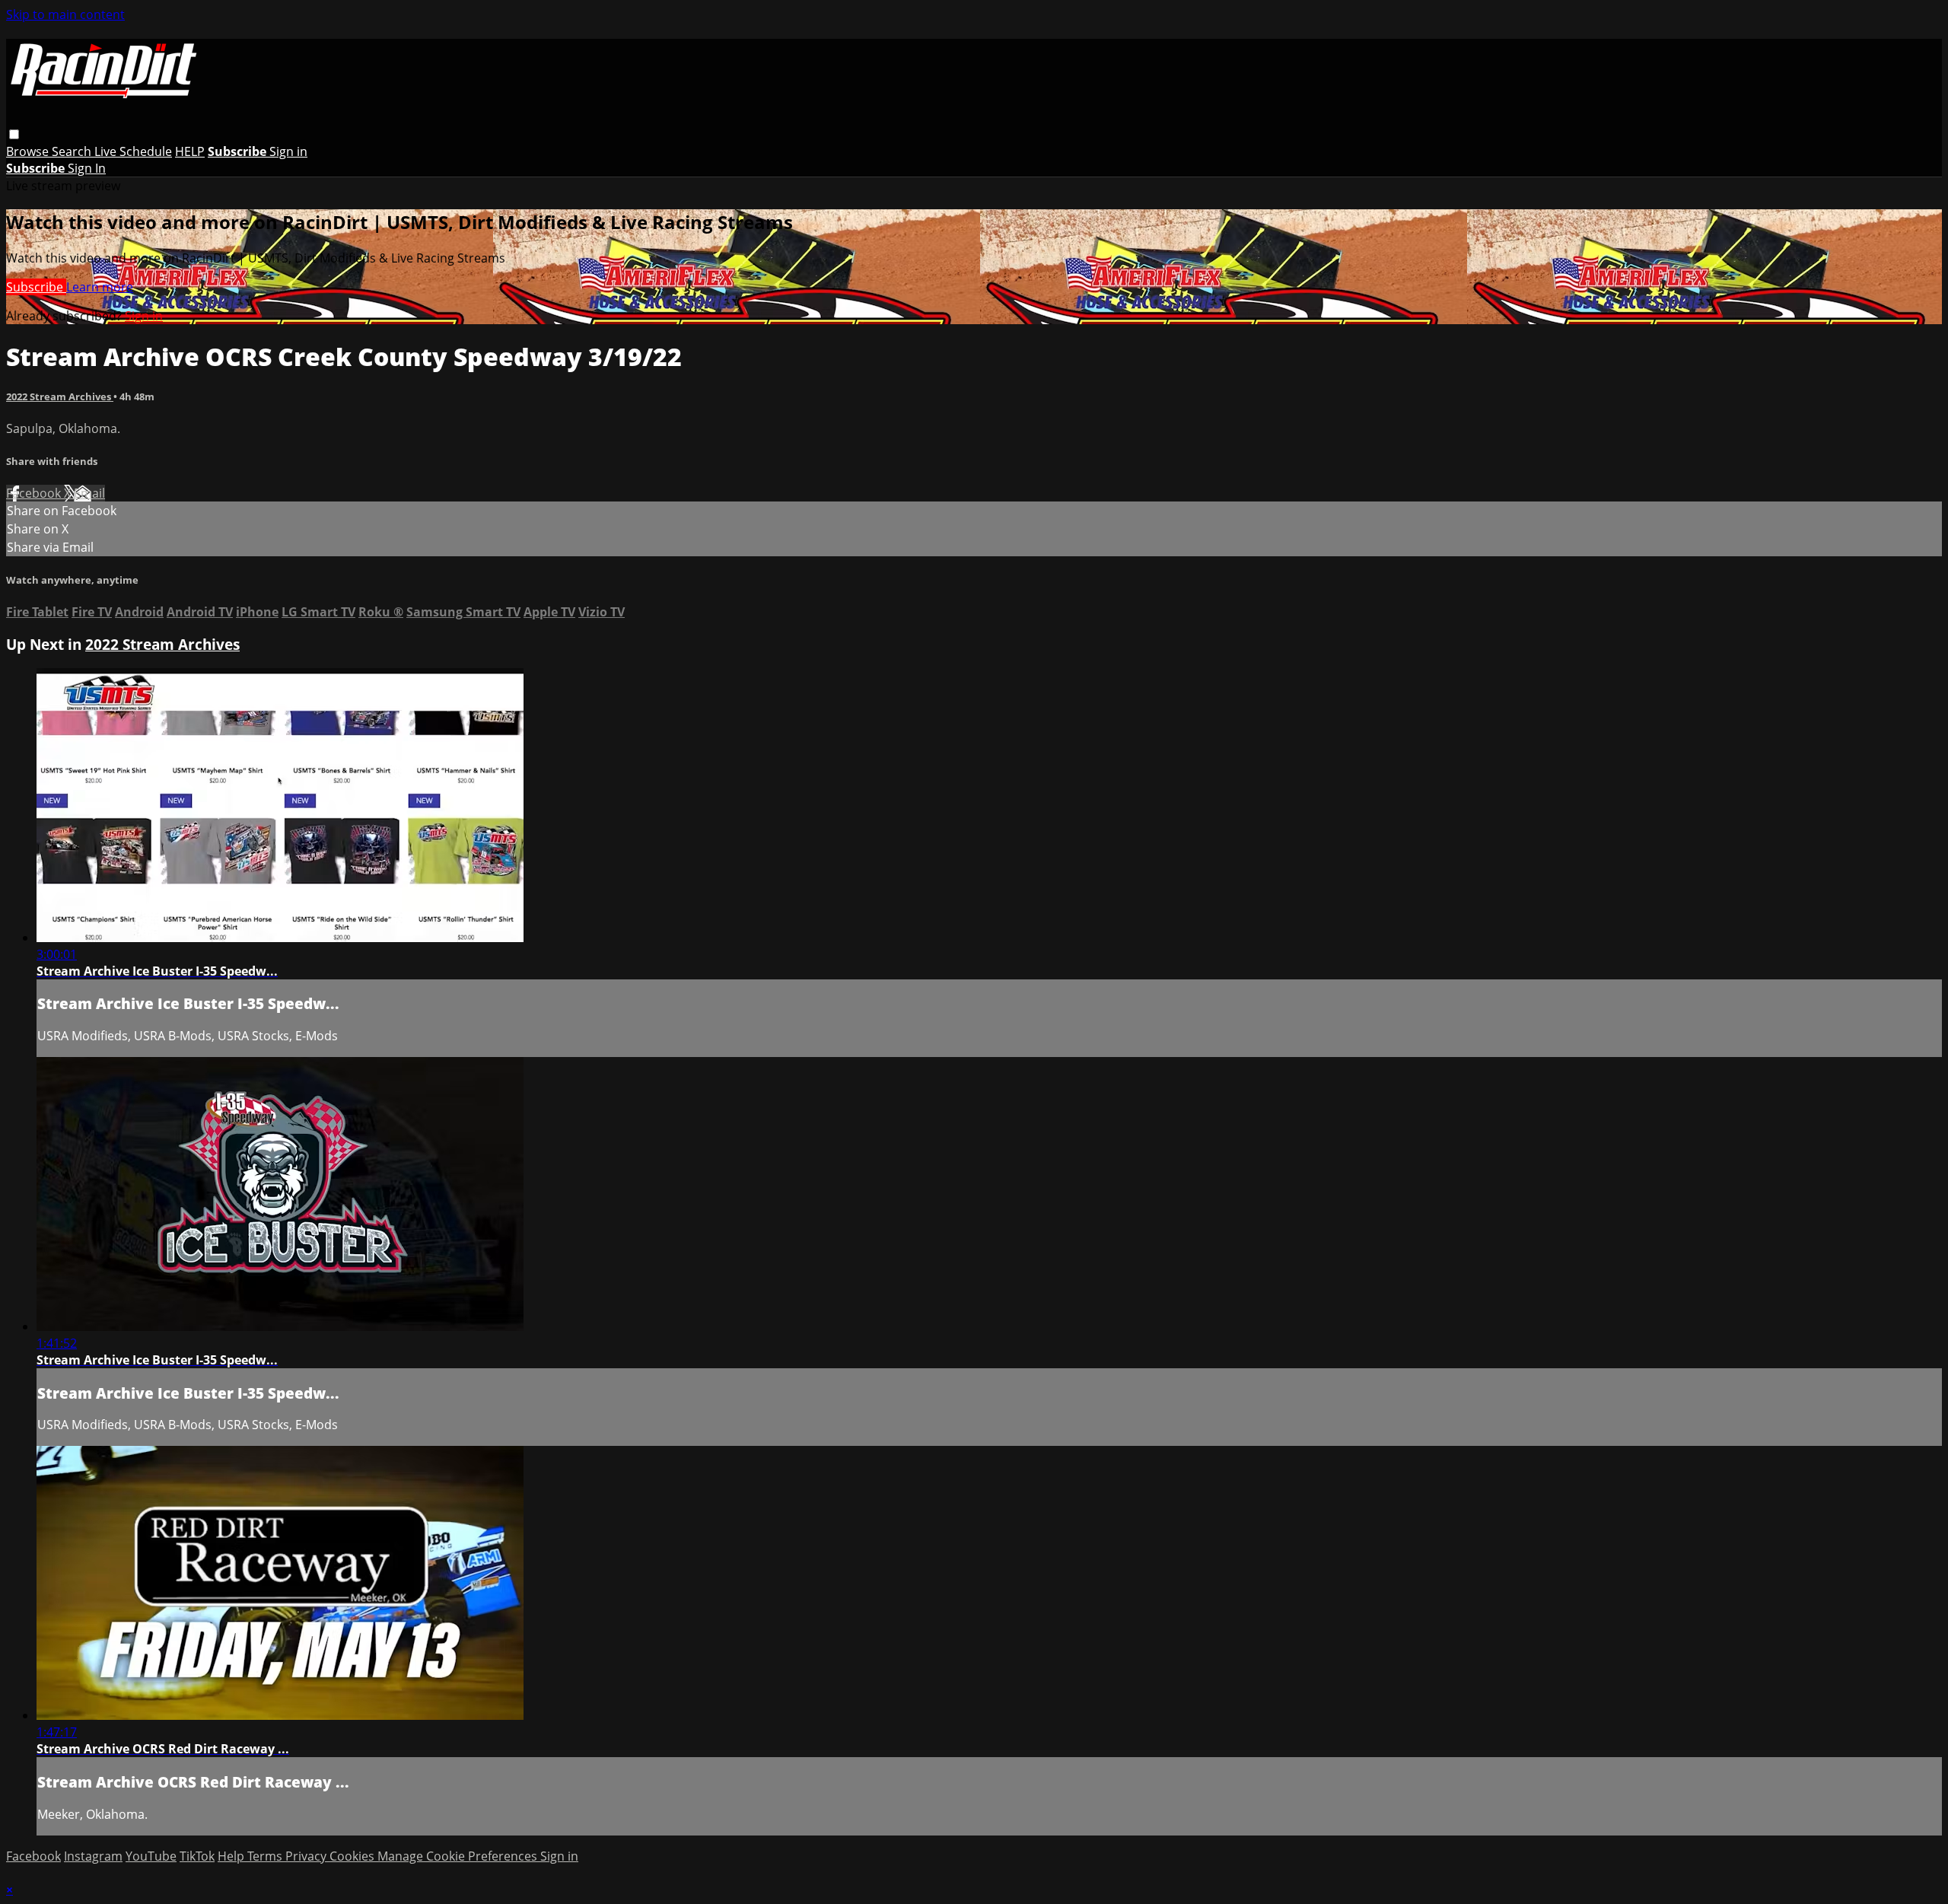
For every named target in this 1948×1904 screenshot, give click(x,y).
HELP (190, 151)
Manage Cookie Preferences (459, 1856)
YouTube (151, 1856)
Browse (29, 151)
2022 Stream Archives (60, 396)
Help (232, 1856)
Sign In (87, 168)
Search (73, 151)
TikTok (197, 1856)
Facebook (35, 493)
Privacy (307, 1856)
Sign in (288, 151)
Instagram (93, 1856)
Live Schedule (133, 151)
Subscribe (36, 287)
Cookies (353, 1856)
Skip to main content (65, 14)
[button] (14, 134)
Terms (266, 1856)
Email (89, 493)
